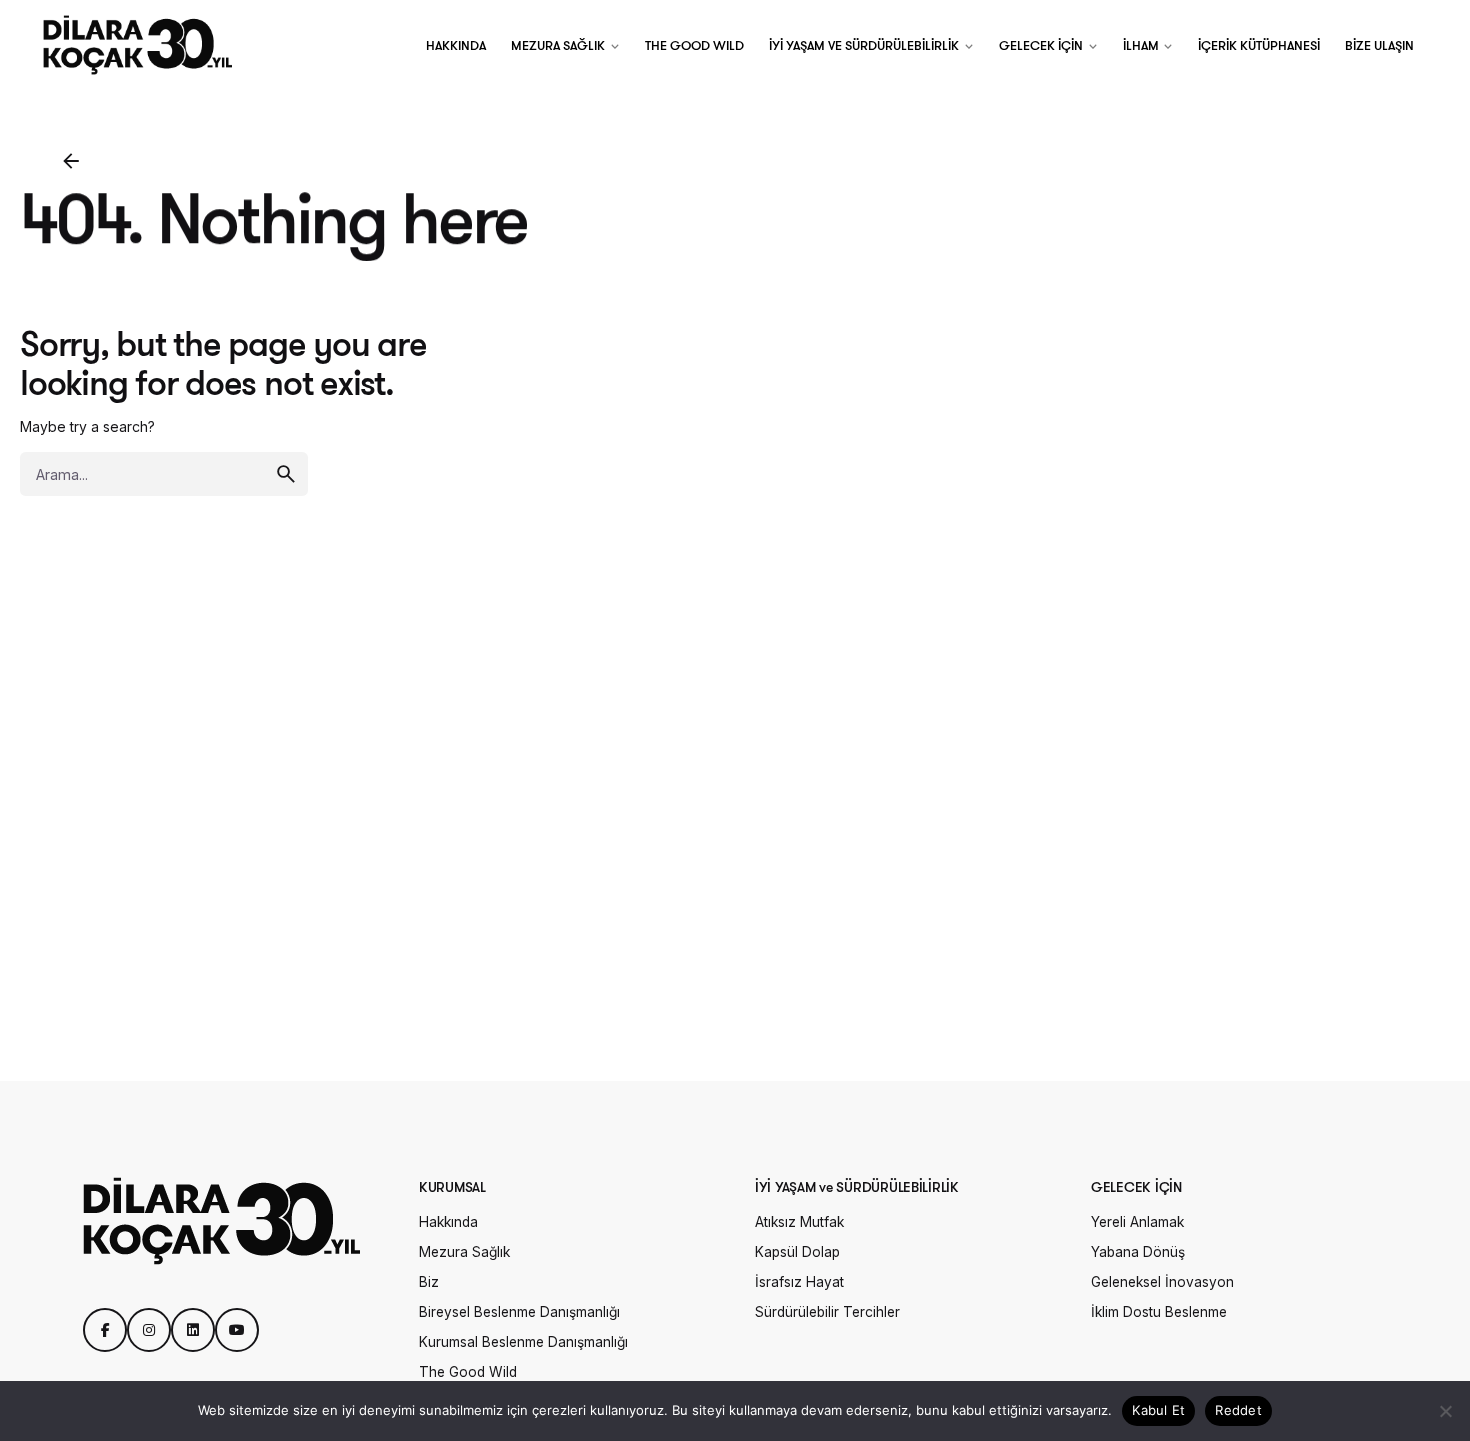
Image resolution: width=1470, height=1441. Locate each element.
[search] (286, 474)
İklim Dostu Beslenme (1159, 1312)
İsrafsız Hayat (799, 1282)
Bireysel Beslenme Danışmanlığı (519, 1312)
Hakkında (448, 1222)
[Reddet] (1445, 1411)
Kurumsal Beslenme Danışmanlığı (523, 1342)
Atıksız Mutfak (799, 1222)
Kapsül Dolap (797, 1252)
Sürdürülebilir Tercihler (827, 1312)
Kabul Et (1158, 1410)
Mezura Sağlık (464, 1252)
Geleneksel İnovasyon (1162, 1282)
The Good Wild (468, 1372)
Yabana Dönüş (1138, 1252)
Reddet (1238, 1410)
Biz (429, 1282)
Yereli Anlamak (1137, 1222)
